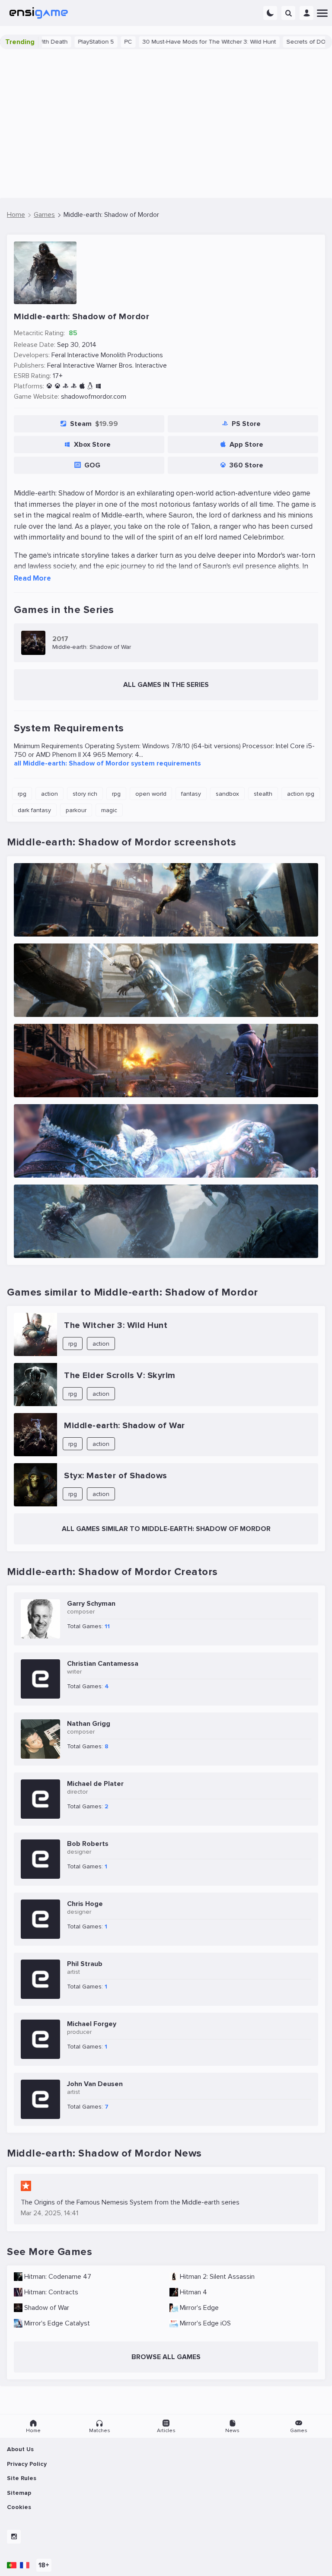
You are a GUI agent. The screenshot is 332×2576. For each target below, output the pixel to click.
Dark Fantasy (34, 810)
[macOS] (82, 386)
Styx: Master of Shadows (116, 1476)
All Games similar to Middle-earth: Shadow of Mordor (166, 1529)
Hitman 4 (193, 2292)
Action (49, 794)
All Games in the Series (166, 685)
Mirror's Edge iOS (205, 2323)
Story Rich (85, 794)
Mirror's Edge (199, 2308)
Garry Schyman (91, 1604)
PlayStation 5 (51, 42)
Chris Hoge (85, 1904)
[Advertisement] (166, 124)
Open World (151, 794)
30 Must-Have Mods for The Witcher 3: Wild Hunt (164, 42)
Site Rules (22, 2478)
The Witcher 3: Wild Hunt (116, 1325)
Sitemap (19, 2493)
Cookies (19, 2507)
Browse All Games (166, 2357)
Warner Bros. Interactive (132, 365)
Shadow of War (47, 2308)
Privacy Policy (27, 2464)
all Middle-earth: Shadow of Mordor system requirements (107, 763)
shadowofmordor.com (94, 397)
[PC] (98, 386)
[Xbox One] (57, 386)
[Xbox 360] (49, 386)
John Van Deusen (95, 2084)
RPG (22, 794)
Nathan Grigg (89, 1724)
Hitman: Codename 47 (58, 2277)
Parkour (76, 810)
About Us (20, 2449)
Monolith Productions (132, 355)
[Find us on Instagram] (14, 2537)
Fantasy (191, 794)
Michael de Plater (95, 1784)
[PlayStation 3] (65, 386)
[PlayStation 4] (74, 386)
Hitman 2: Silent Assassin (217, 2277)
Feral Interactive (75, 355)
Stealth (263, 794)
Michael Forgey (92, 2024)
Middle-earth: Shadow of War (124, 1426)
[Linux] (90, 386)
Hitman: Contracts (51, 2292)
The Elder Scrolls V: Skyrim (120, 1375)
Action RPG (301, 794)
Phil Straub (85, 1964)
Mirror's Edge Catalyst (57, 2323)
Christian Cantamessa (103, 1664)
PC (83, 42)
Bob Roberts (88, 1844)
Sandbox (227, 794)
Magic (109, 810)
